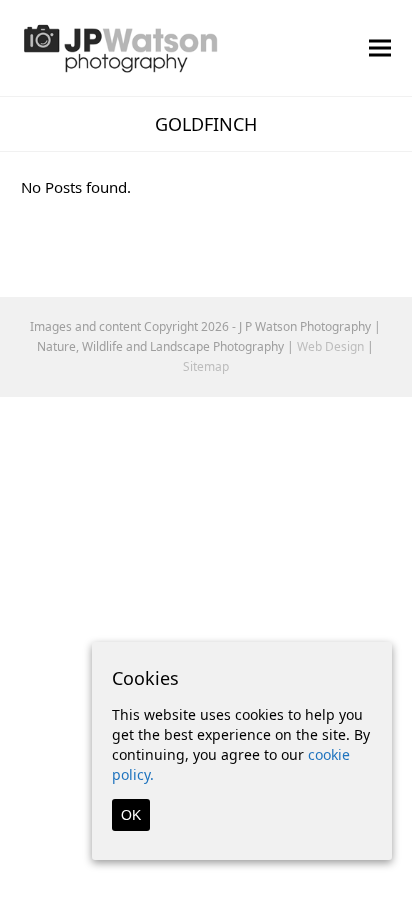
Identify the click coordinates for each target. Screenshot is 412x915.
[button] (380, 47)
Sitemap (206, 366)
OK (131, 815)
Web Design (330, 346)
